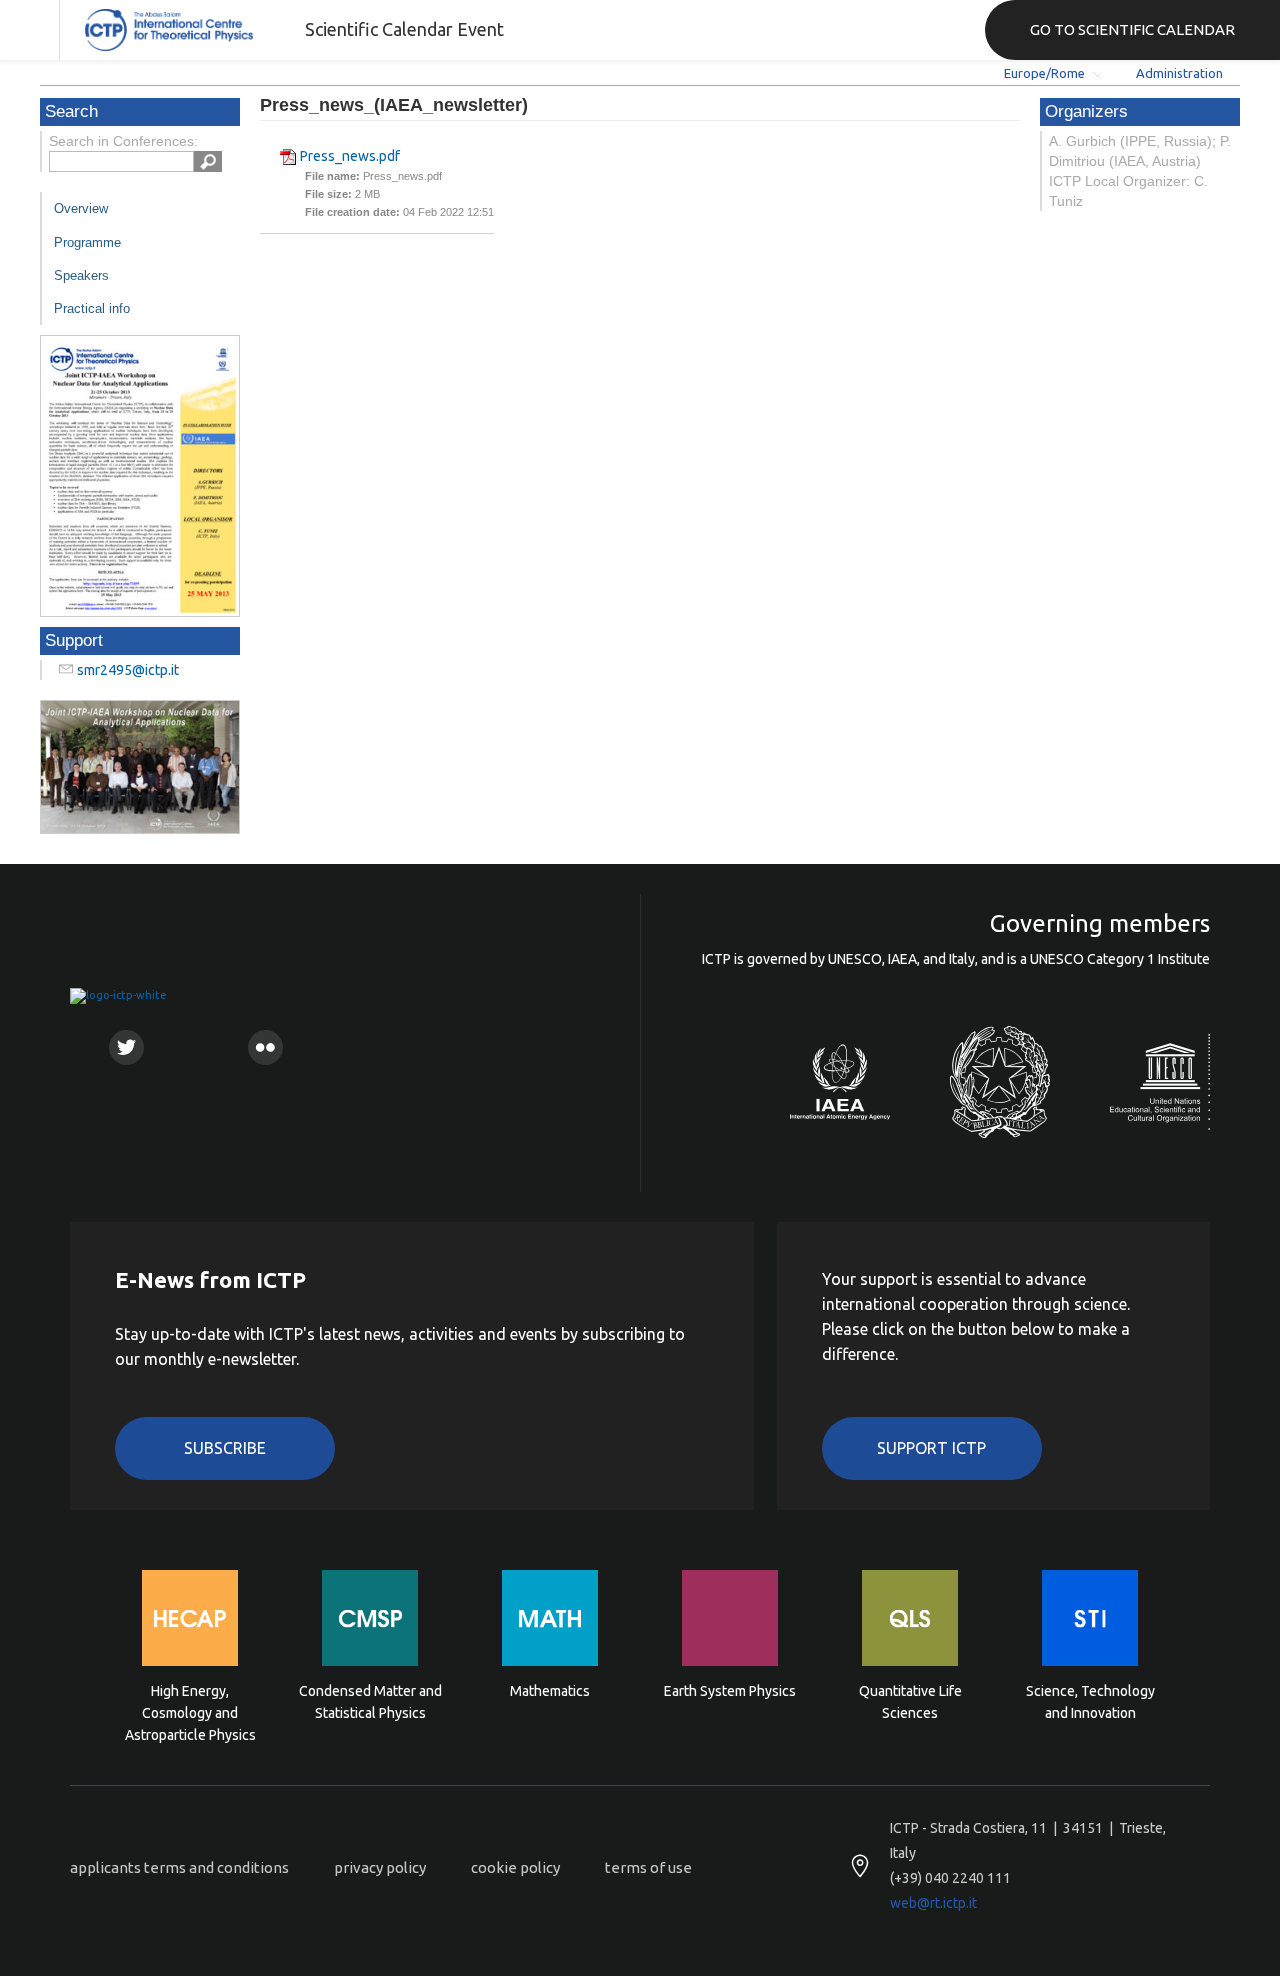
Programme (87, 242)
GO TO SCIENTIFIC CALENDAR (1132, 29)
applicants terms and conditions (179, 1867)
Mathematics (550, 1691)
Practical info (92, 308)
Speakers (81, 275)
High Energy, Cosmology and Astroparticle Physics (190, 1711)
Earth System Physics (730, 1691)
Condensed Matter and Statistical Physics (370, 1702)
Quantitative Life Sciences (910, 1702)
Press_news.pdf (350, 156)
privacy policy (380, 1867)
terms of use (648, 1867)
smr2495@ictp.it (128, 670)
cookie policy (515, 1867)
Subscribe (225, 1448)
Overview (81, 208)
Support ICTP (931, 1448)
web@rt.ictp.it (933, 1903)
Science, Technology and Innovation (1090, 1702)
